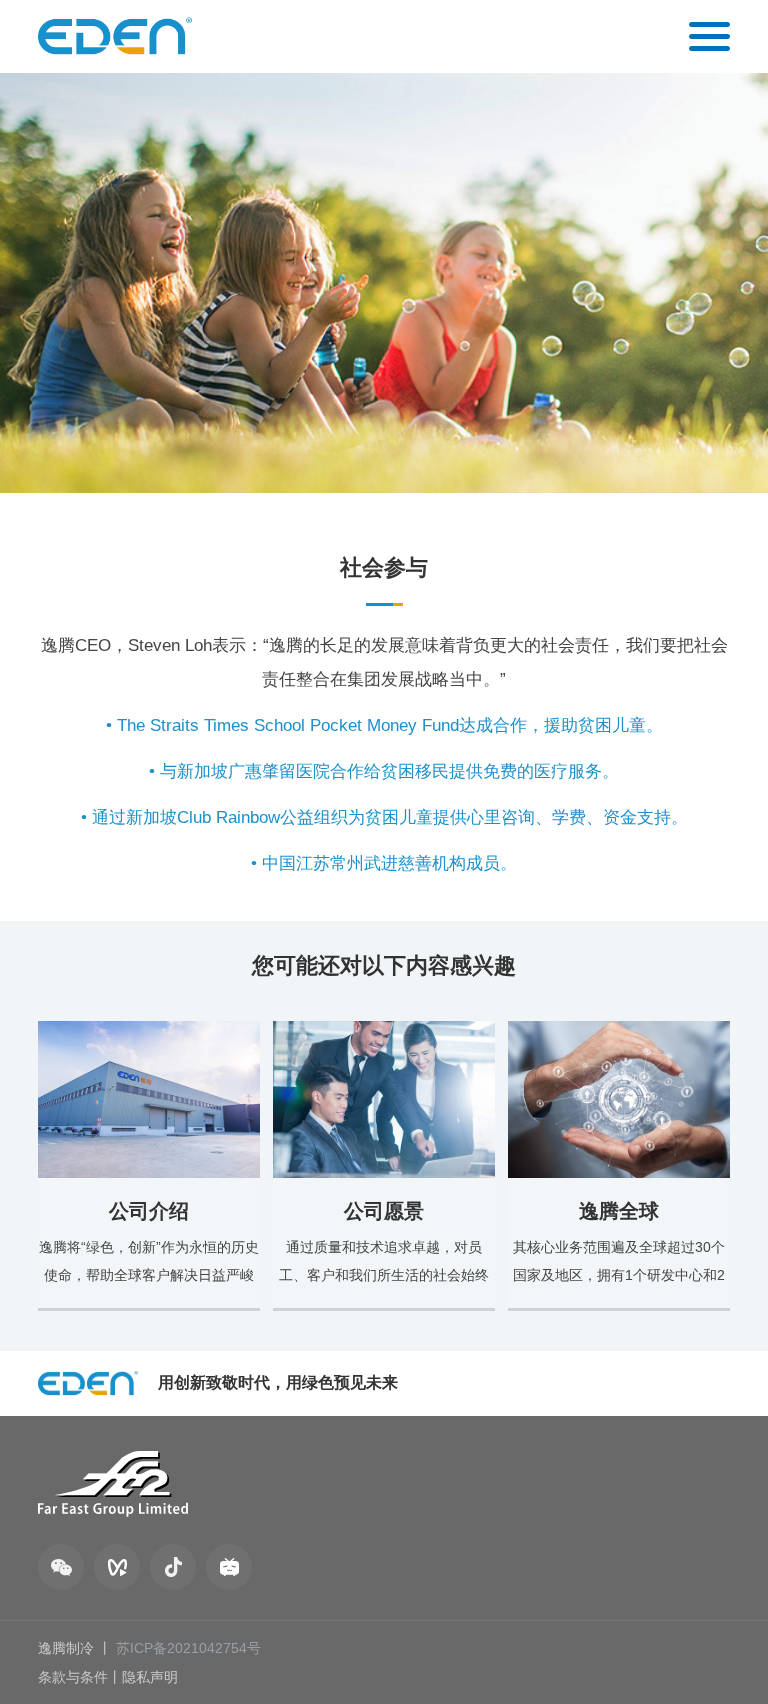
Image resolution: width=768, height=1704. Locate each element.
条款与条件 (73, 1677)
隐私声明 (150, 1677)
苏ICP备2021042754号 (188, 1648)
